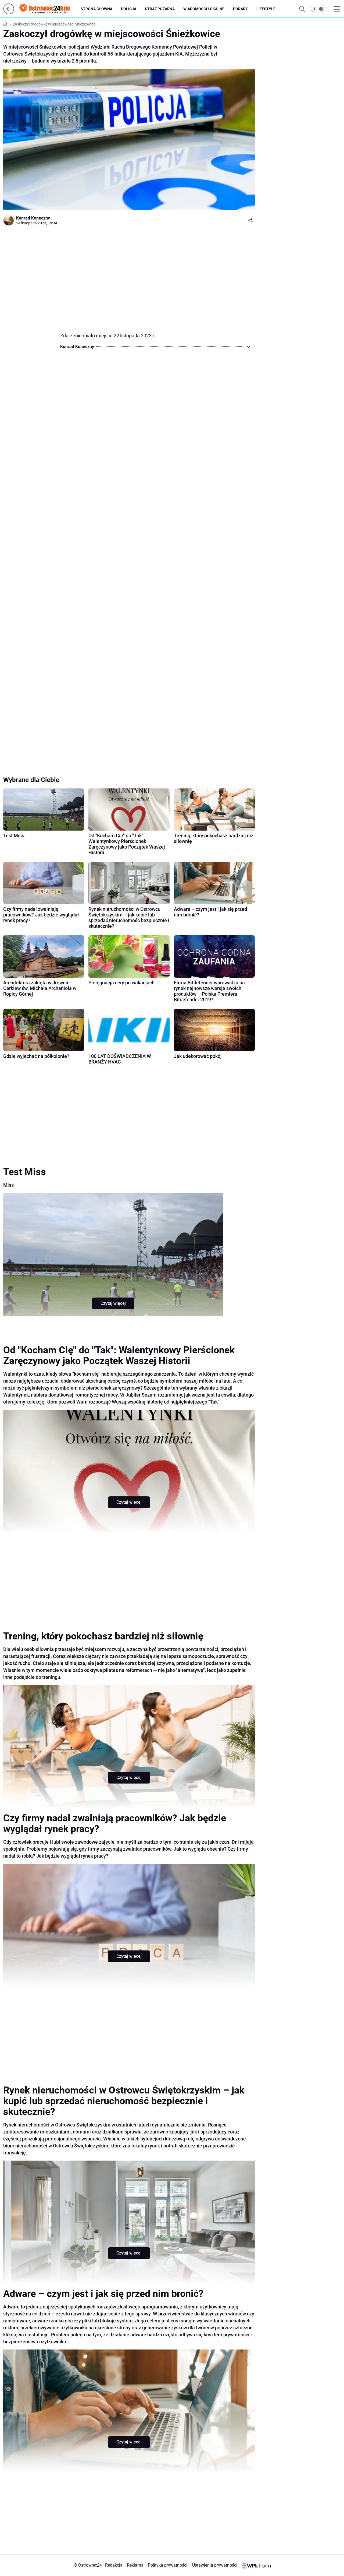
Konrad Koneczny (33, 218)
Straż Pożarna (160, 9)
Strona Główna (96, 9)
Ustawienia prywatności (214, 2565)
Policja (129, 9)
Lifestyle (266, 9)
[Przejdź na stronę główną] (9, 13)
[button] (317, 9)
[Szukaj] (302, 9)
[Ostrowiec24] (49, 9)
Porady (240, 9)
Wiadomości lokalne (204, 9)
